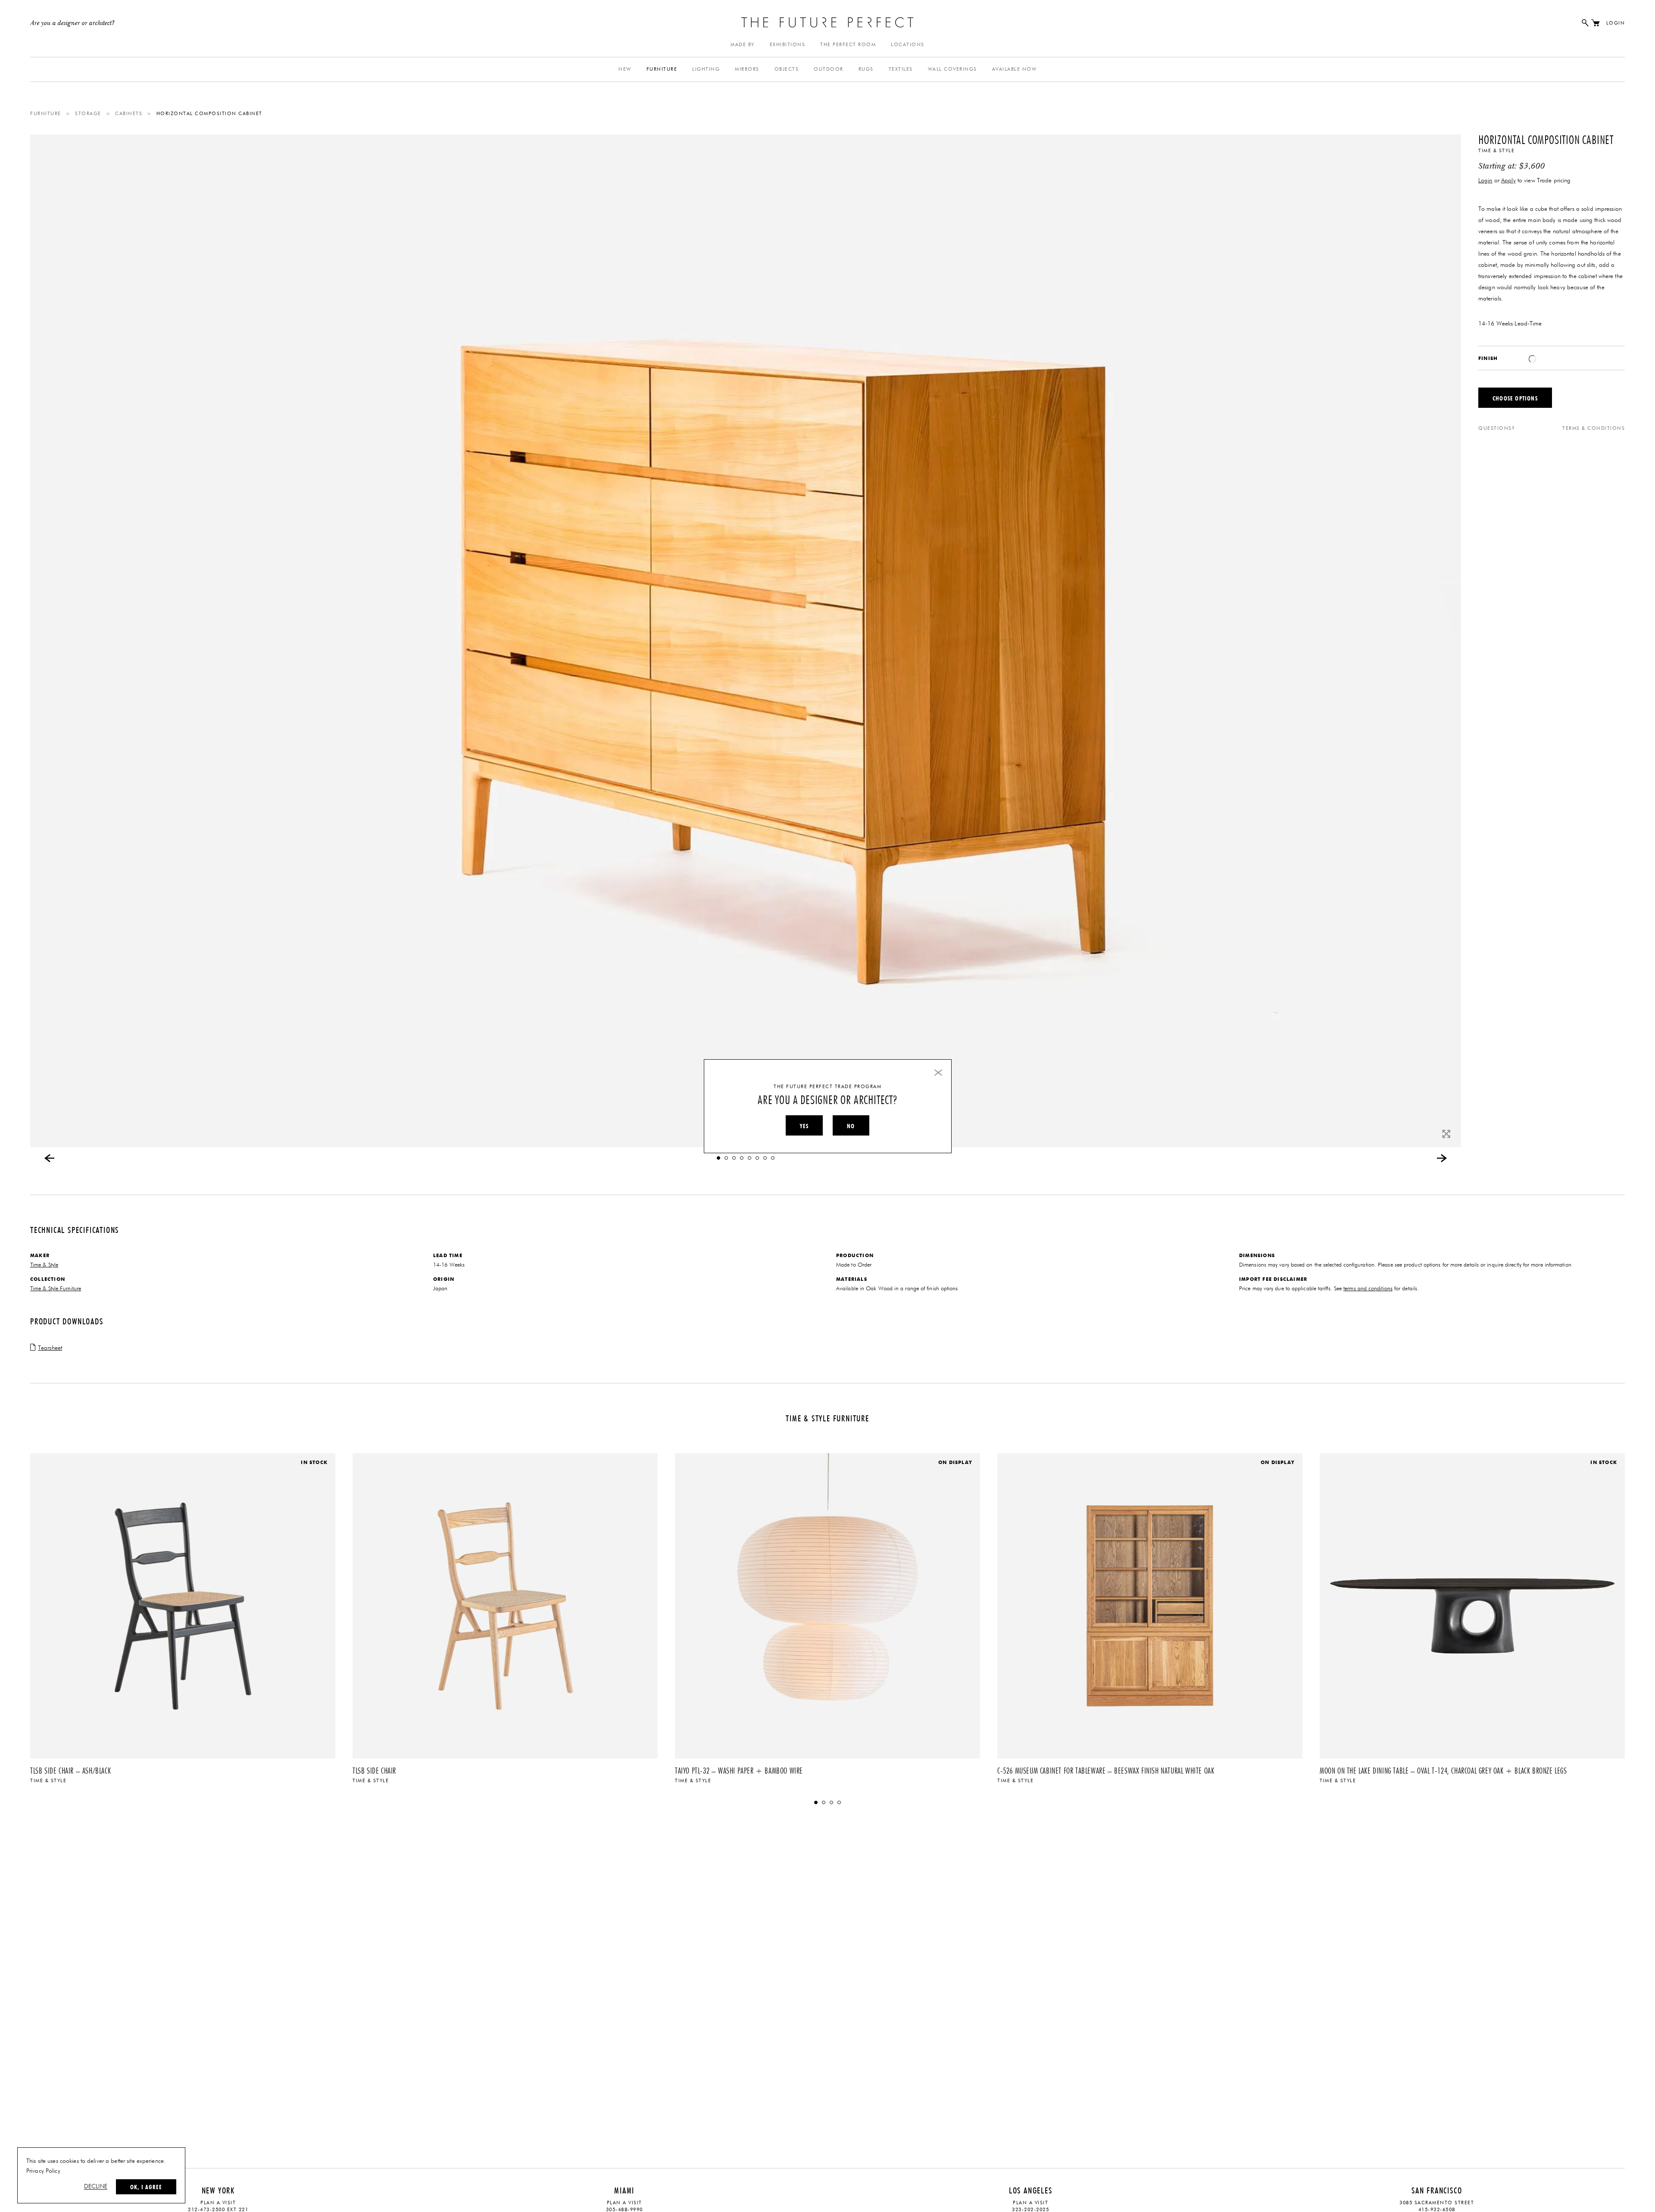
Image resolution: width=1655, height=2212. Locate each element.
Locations (908, 45)
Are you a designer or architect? (73, 23)
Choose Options (1515, 398)
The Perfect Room (848, 45)
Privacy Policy (43, 2171)
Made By (743, 45)
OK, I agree (146, 2187)
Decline (96, 2187)
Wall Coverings (952, 69)
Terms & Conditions (1594, 428)
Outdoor (829, 69)
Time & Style (1496, 151)
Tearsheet (50, 1348)
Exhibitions (788, 45)
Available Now (1015, 69)
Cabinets (129, 114)
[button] (718, 1158)
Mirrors (747, 69)
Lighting (706, 69)
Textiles (901, 69)
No (851, 1126)
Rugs (866, 69)
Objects (787, 69)
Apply (1508, 181)
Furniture (662, 69)
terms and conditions (1368, 1289)
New (625, 69)
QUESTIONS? (1497, 428)
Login (1616, 23)
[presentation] (50, 1158)
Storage (88, 114)
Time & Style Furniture (56, 1289)
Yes (804, 1126)
